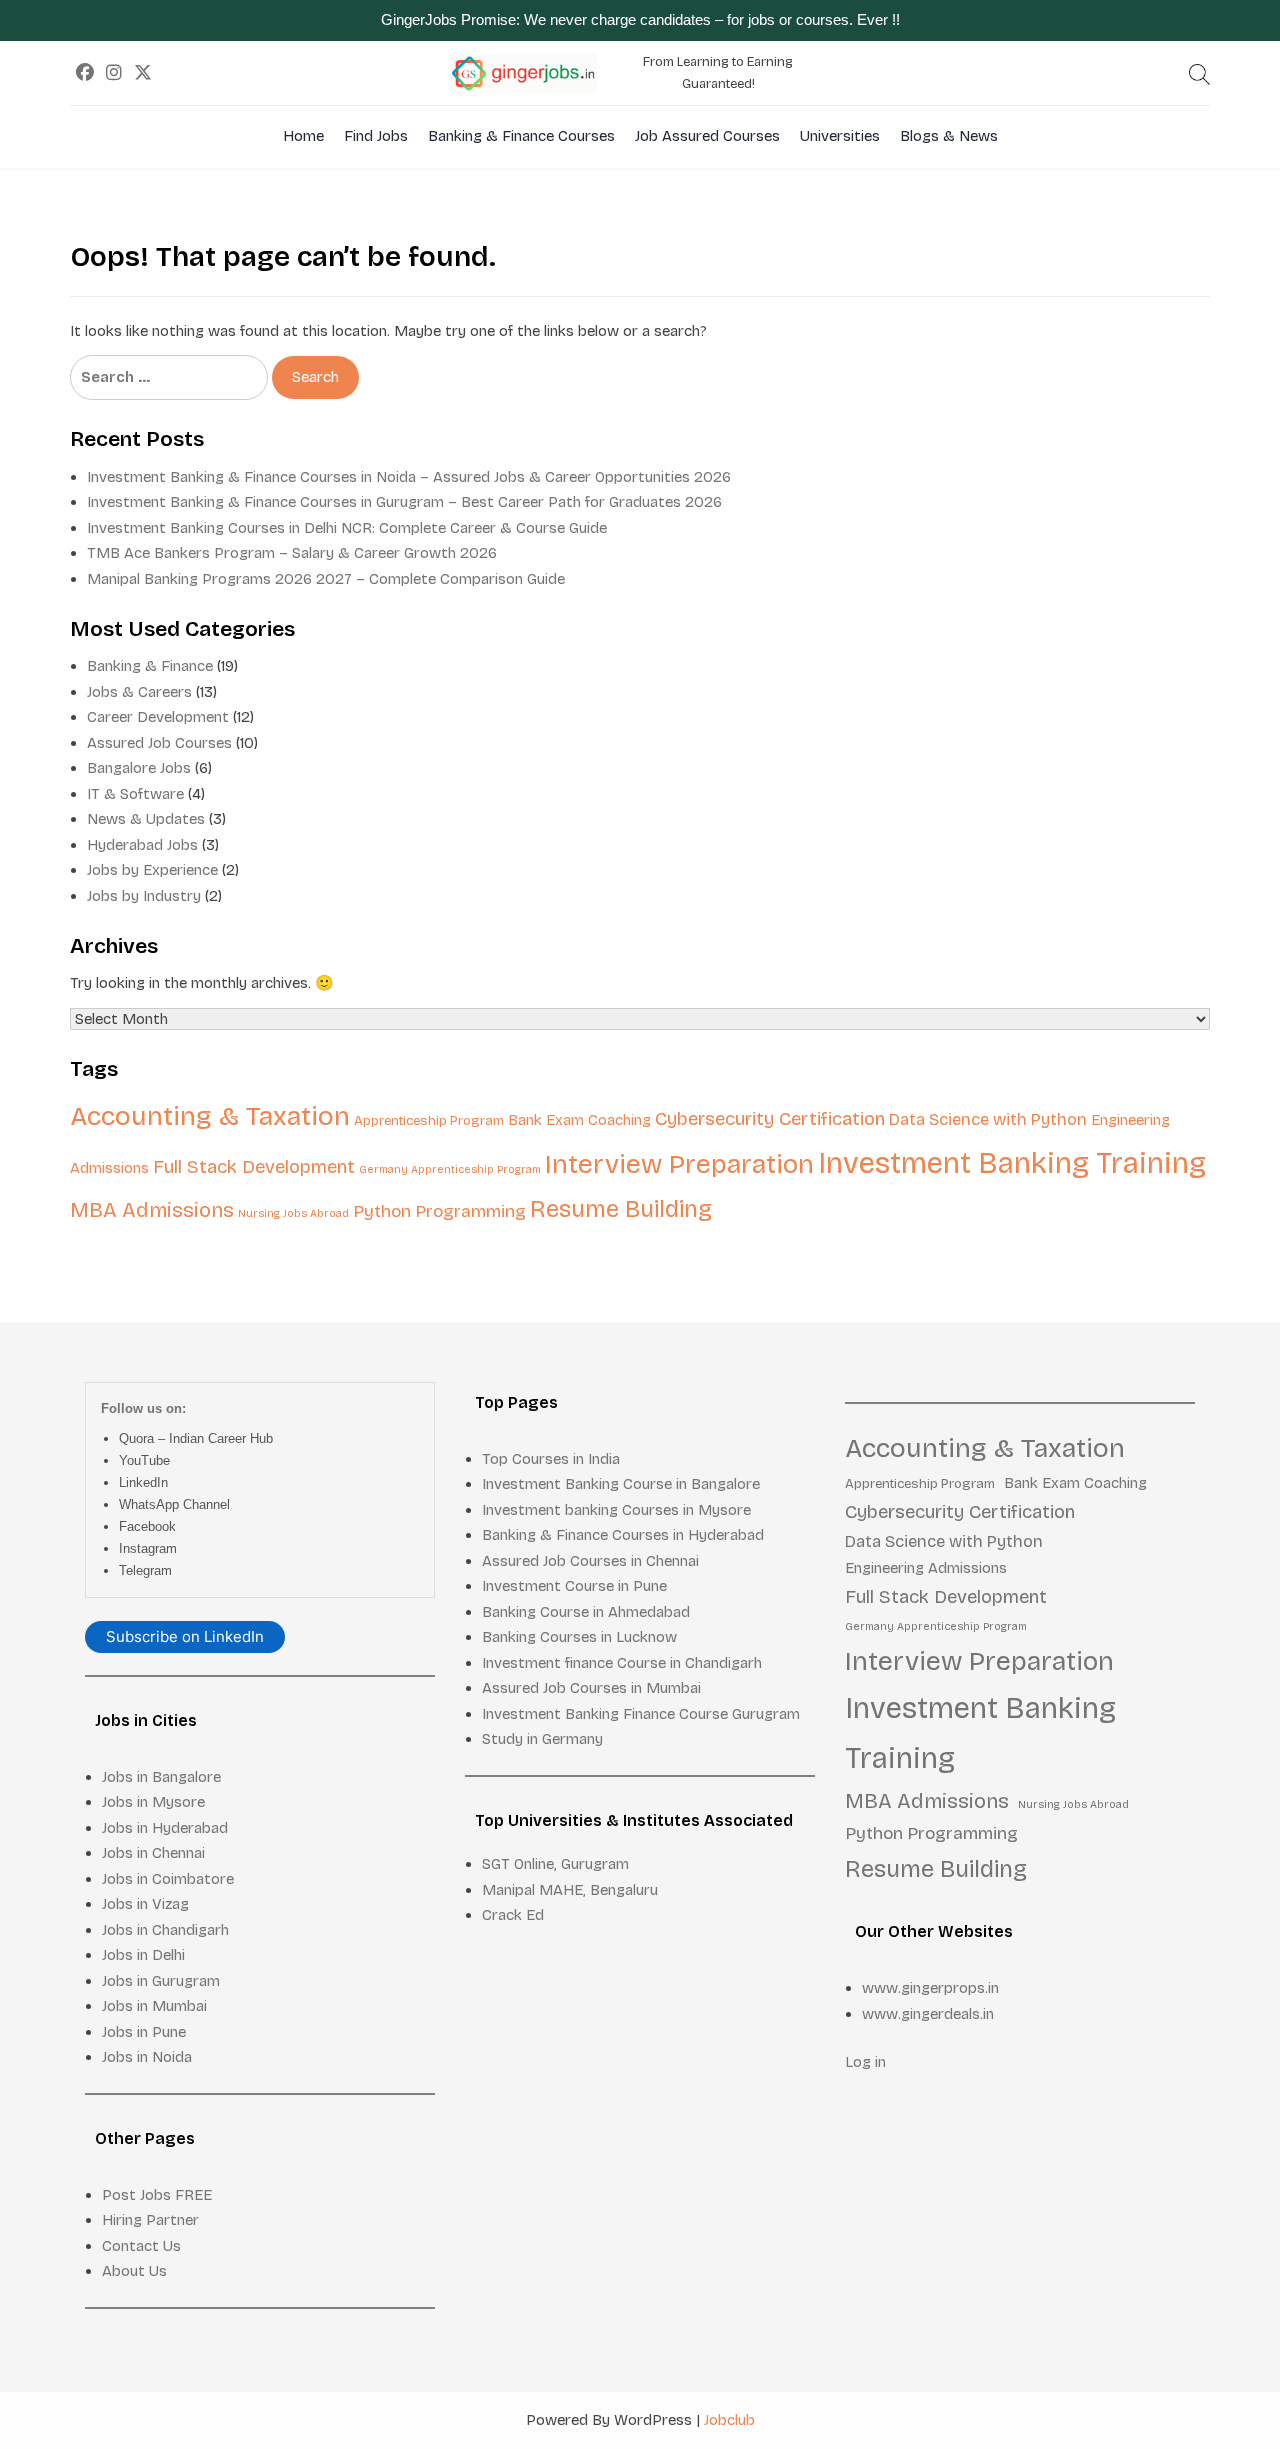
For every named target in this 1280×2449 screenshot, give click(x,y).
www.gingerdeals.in (928, 2014)
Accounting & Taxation (210, 1116)
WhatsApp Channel (174, 1504)
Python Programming (439, 1211)
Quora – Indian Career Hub (196, 1438)
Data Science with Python (988, 1119)
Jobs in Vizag (145, 1904)
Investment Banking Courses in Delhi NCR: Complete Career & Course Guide (347, 528)
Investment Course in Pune (574, 1586)
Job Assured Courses (707, 136)
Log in (865, 2062)
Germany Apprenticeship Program (450, 1169)
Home (303, 136)
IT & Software (135, 794)
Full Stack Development (254, 1167)
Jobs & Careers (139, 692)
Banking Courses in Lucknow (579, 1637)
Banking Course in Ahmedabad (586, 1612)
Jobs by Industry (144, 896)
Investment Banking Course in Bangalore (621, 1484)
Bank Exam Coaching (579, 1120)
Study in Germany (542, 1739)
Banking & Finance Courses (521, 136)
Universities (840, 136)
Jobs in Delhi (143, 1955)
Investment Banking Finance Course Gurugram (641, 1714)
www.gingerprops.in (930, 1988)
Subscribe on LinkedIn (185, 1636)
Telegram (145, 1570)
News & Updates (146, 819)
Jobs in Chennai (153, 1853)
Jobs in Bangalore (161, 1777)
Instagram (148, 1548)
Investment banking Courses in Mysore (616, 1510)
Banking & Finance (150, 666)
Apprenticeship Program (429, 1121)
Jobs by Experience (152, 870)
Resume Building (621, 1209)
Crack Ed (513, 1915)
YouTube (144, 1460)
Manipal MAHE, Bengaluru (570, 1890)
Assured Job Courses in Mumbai (591, 1688)
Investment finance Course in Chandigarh (622, 1663)
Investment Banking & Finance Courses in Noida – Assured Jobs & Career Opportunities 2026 (409, 477)
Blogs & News (949, 136)
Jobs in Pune (144, 2032)
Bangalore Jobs (139, 768)
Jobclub (729, 2420)
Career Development (158, 717)
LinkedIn (143, 1482)
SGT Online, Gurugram (555, 1864)
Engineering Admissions (926, 1568)
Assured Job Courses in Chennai (590, 1561)
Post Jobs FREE (157, 2195)
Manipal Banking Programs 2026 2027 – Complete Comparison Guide (326, 579)
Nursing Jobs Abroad (293, 1213)
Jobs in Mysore (153, 1802)
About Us (134, 2271)
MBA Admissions (152, 1210)
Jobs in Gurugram (161, 1981)
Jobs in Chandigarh (165, 1930)
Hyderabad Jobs (142, 845)
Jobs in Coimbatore (168, 1879)
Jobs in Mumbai (154, 2006)
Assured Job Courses (159, 743)
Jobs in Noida (147, 2057)
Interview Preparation (679, 1164)
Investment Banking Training (1012, 1163)
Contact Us (141, 2246)
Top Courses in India (551, 1459)
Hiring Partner (150, 2220)
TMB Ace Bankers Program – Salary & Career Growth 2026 (292, 553)
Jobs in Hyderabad (165, 1828)
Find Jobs (376, 136)
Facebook (147, 1526)
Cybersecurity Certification (770, 1119)
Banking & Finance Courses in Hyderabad (623, 1535)
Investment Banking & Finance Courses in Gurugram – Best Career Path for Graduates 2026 (404, 502)
